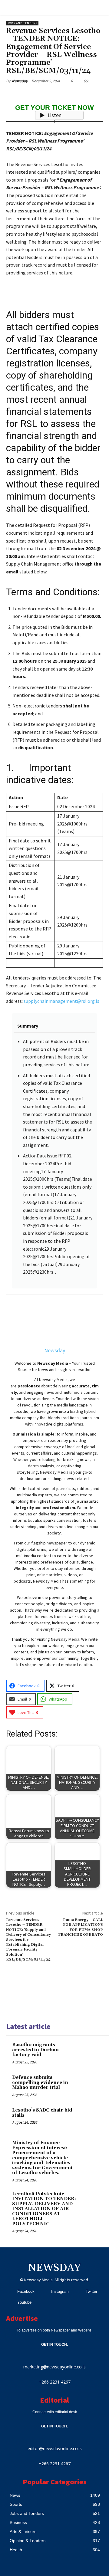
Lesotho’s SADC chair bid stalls (42, 2113)
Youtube (24, 2302)
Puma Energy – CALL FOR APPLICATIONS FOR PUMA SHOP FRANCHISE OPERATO (81, 1927)
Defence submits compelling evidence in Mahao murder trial (40, 2082)
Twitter (91, 2291)
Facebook (26, 2291)
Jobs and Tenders (22, 23)
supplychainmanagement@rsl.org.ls (61, 1001)
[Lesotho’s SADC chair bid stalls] (91, 2118)
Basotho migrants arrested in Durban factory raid (35, 2050)
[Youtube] (10, 2302)
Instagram (60, 2291)
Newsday (20, 81)
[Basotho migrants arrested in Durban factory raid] (91, 2053)
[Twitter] (78, 2292)
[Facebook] (10, 2292)
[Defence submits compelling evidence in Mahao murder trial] (91, 2086)
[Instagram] (44, 2292)
